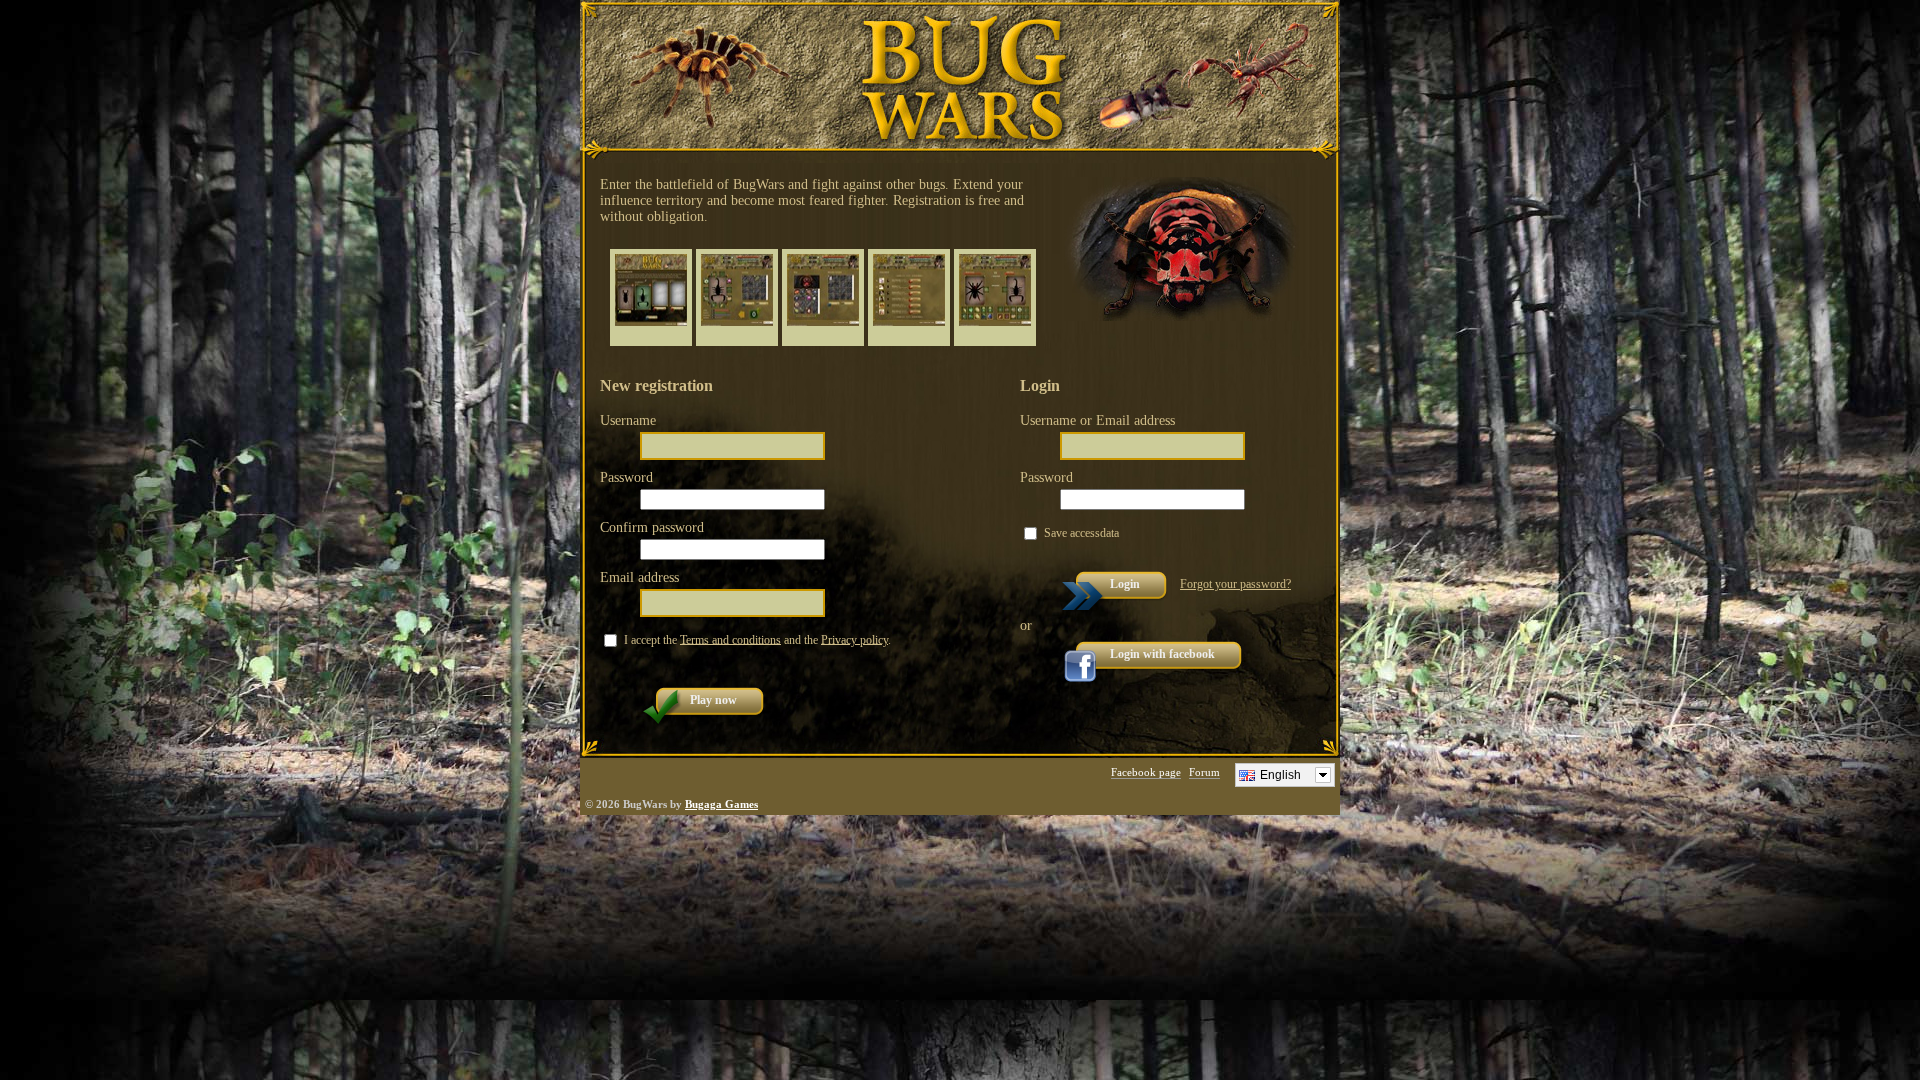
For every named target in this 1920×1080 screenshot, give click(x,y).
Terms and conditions (730, 639)
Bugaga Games (721, 804)
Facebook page (1146, 772)
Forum (1204, 772)
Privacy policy (854, 639)
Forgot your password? (1235, 584)
